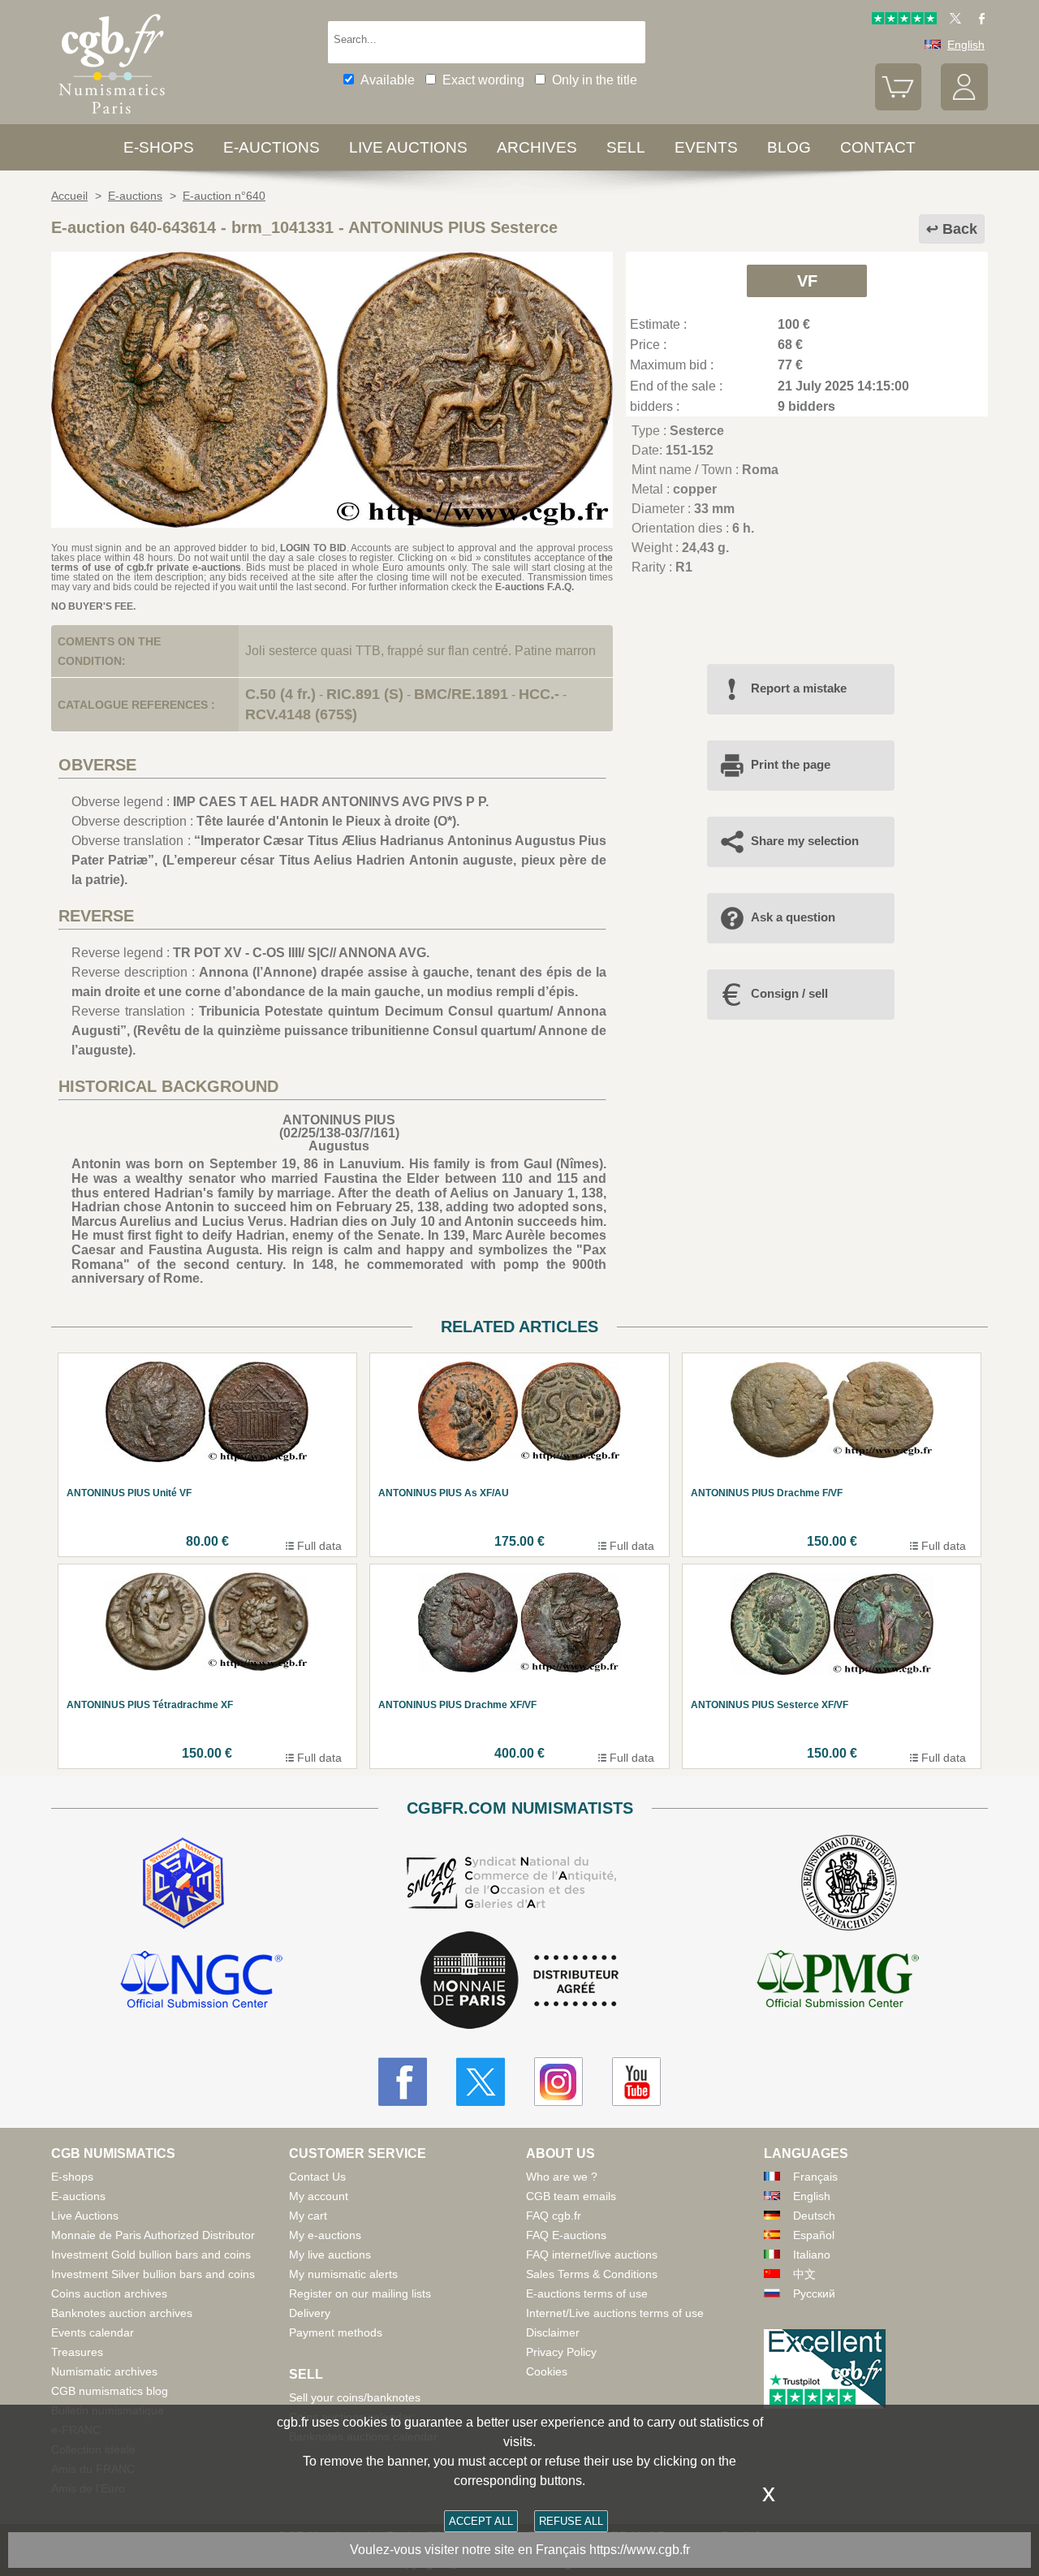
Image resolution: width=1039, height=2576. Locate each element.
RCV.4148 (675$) (301, 714)
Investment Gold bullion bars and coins (151, 2255)
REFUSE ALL (571, 2521)
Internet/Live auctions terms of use (615, 2313)
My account (319, 2196)
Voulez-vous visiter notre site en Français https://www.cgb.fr (520, 2550)
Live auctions (408, 147)
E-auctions (272, 147)
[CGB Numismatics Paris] (112, 117)
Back (960, 229)
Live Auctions (85, 2216)
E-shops (159, 147)
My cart (308, 2216)
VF (807, 281)
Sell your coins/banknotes (355, 2397)
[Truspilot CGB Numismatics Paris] (904, 20)
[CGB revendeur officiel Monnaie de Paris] (519, 1981)
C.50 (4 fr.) (280, 694)
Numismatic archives (104, 2371)
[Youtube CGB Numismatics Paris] (636, 2082)
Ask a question (793, 917)
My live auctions (330, 2255)
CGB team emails (571, 2196)
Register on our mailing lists (360, 2293)
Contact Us (317, 2177)
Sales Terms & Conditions (592, 2274)
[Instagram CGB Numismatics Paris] (558, 2082)
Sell (626, 147)
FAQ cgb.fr (554, 2216)
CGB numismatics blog (110, 2391)
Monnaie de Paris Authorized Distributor (153, 2235)
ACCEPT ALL (481, 2521)
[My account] (964, 106)
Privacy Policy (561, 2352)
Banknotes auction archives (122, 2313)
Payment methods (336, 2332)
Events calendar (93, 2332)
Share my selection (805, 841)
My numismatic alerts (343, 2274)
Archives (537, 147)
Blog (789, 147)
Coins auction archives (109, 2293)
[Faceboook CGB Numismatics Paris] (403, 2082)
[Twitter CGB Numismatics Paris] (481, 2082)
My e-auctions (325, 2235)
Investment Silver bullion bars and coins (153, 2274)
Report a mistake (799, 688)
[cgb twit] (952, 20)
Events (706, 147)
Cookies (547, 2371)
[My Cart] (899, 106)
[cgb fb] (978, 20)
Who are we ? (562, 2177)
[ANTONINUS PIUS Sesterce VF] (332, 523)
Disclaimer (553, 2332)
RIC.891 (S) (365, 694)
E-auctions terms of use (587, 2293)
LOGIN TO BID (313, 548)
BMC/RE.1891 (461, 694)
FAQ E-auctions (566, 2235)
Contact (878, 147)
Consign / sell (789, 993)
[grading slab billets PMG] (838, 1982)
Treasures (77, 2352)
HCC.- (539, 694)
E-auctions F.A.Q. (535, 587)
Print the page (791, 764)
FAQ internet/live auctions (592, 2255)
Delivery (310, 2313)
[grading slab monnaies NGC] (201, 1982)
